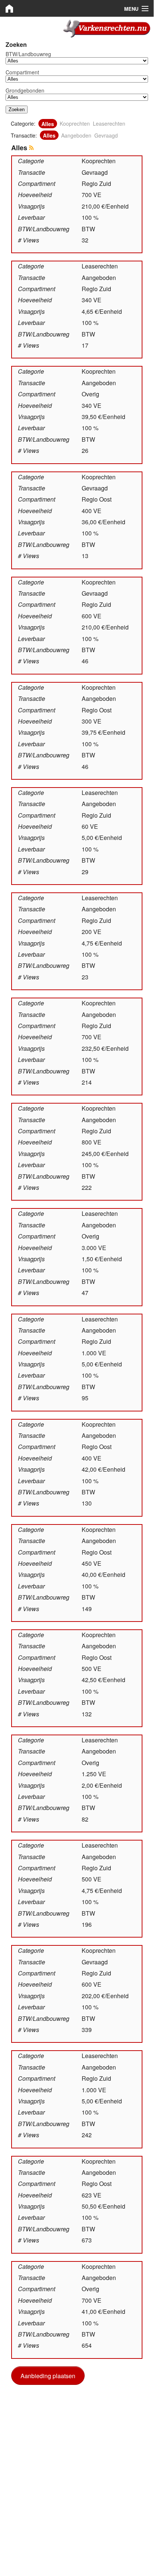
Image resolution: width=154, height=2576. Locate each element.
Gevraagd (106, 135)
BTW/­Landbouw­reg (28, 54)
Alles (48, 123)
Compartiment (22, 72)
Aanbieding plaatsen (48, 2376)
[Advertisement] (77, 2469)
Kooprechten (75, 123)
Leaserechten (109, 123)
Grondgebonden (25, 90)
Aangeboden (76, 135)
